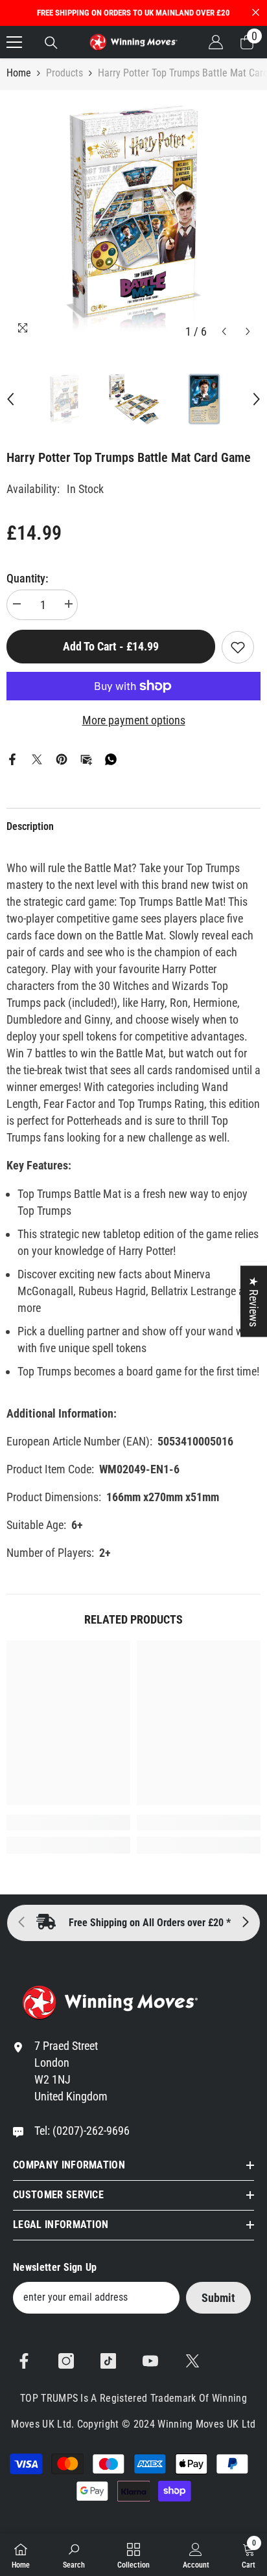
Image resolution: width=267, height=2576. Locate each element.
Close (256, 13)
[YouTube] (150, 2361)
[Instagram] (66, 2361)
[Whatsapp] (111, 758)
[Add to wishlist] (238, 647)
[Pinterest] (62, 758)
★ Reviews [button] (254, 1302)
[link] (68, 1823)
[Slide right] (245, 1923)
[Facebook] (12, 758)
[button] (224, 331)
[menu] (14, 42)
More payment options (134, 720)
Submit (218, 2298)
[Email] (86, 758)
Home (19, 73)
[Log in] (216, 42)
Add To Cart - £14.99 (111, 646)
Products (64, 73)
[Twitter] (37, 758)
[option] (133, 217)
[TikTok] (108, 2361)
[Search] (51, 43)
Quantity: (28, 578)
